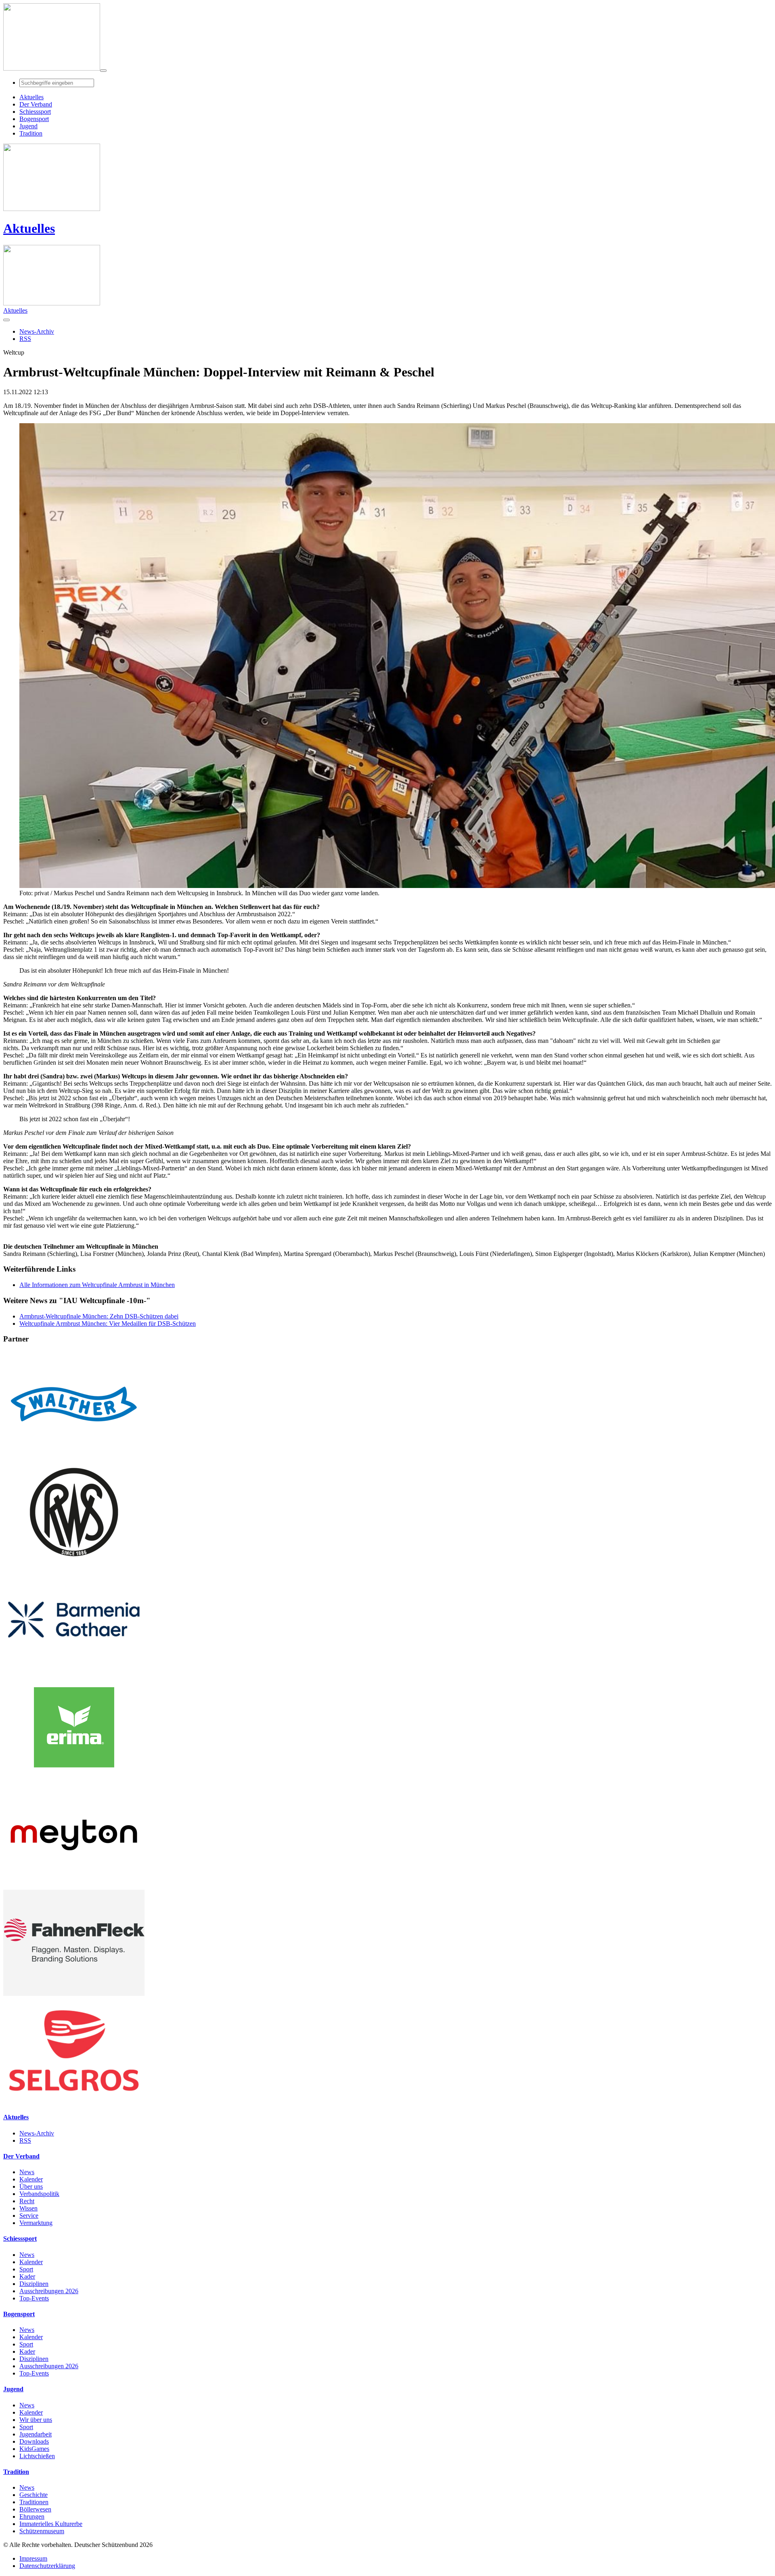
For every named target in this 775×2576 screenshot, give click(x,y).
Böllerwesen (35, 2509)
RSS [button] (25, 339)
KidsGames (34, 2449)
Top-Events (34, 2298)
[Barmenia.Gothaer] (74, 1670)
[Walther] (74, 1455)
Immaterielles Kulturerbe (51, 2524)
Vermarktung (36, 2223)
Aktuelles (29, 228)
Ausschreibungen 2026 (49, 2291)
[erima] (74, 1778)
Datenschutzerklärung (47, 2566)
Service (29, 2216)
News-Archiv (37, 2133)
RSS (25, 2140)
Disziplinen (34, 2284)
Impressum (33, 2558)
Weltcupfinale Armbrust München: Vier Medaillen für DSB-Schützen (108, 1324)
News (27, 2172)
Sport (26, 2269)
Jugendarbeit (36, 2434)
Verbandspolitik (39, 2194)
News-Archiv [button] (37, 331)
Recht (27, 2201)
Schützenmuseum (42, 2531)
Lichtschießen (37, 2456)
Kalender (31, 2179)
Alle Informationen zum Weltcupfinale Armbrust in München (97, 1285)
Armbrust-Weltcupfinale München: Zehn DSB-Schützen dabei (99, 1316)
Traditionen (34, 2502)
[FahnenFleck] (74, 1994)
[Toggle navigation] (103, 71)
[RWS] (74, 1563)
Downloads (34, 2441)
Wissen (28, 2208)
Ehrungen (32, 2516)
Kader (27, 2276)
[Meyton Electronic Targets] (74, 1886)
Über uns (31, 2186)
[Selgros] (74, 2101)
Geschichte (34, 2495)
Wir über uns (36, 2420)
